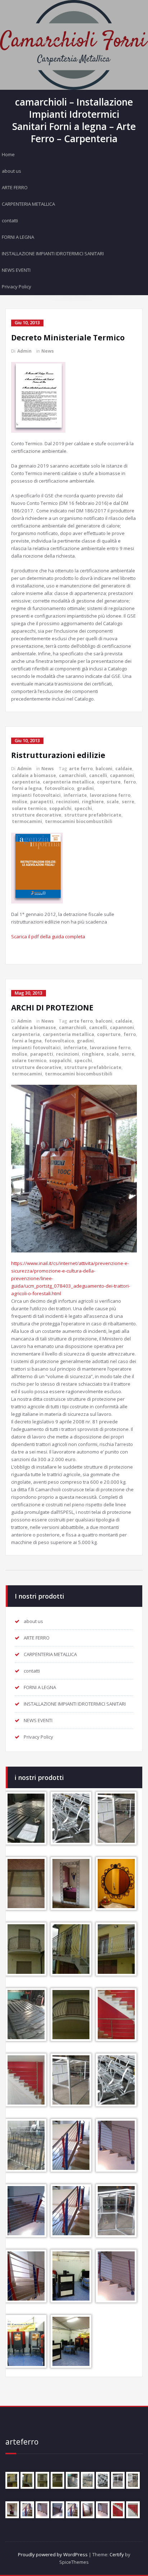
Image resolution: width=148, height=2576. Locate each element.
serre (128, 802)
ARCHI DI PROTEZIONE (52, 1008)
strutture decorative (37, 815)
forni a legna (27, 788)
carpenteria (26, 782)
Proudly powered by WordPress (53, 2554)
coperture (109, 782)
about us (11, 171)
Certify (117, 2554)
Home (8, 154)
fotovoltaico (59, 788)
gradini (85, 788)
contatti (10, 220)
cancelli (98, 775)
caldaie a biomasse (34, 775)
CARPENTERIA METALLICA (28, 204)
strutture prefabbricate (93, 815)
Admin (24, 351)
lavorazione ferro (110, 795)
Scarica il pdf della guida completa (48, 936)
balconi (104, 769)
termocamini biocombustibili (79, 821)
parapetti (42, 802)
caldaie (124, 769)
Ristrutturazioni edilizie (58, 755)
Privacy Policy (17, 287)
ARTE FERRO (15, 187)
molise (20, 802)
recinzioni (68, 802)
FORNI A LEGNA (18, 237)
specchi (83, 808)
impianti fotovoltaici (36, 795)
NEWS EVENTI (16, 270)
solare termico (29, 808)
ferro (130, 782)
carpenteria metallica (68, 782)
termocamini (27, 821)
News (48, 351)
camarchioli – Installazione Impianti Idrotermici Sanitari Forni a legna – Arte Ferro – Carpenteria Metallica (74, 127)
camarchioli (73, 775)
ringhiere (93, 802)
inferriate (75, 795)
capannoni (122, 775)
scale (113, 802)
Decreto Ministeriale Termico (68, 338)
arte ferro (81, 769)
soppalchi (60, 808)
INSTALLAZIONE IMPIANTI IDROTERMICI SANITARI (53, 254)
